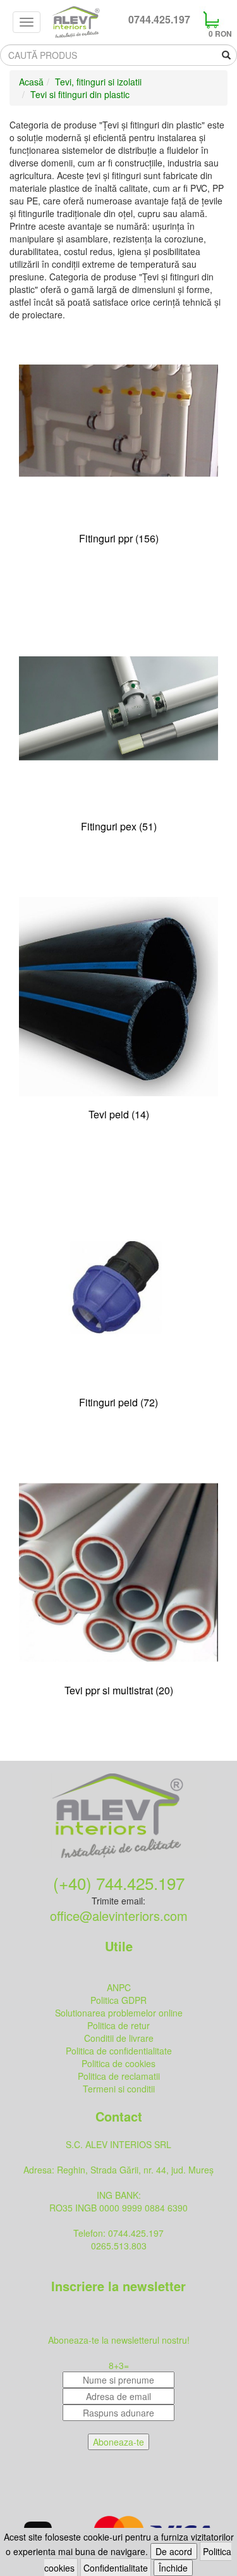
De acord (174, 2551)
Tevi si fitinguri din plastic (80, 94)
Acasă (31, 82)
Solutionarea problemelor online (119, 2013)
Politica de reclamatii (119, 2076)
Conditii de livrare (119, 2038)
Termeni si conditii (119, 2089)
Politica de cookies (118, 2063)
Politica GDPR (118, 2000)
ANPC (119, 1987)
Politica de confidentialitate (119, 2051)
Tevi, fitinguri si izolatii (98, 82)
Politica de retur (118, 2025)
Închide (173, 2568)
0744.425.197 (159, 20)
